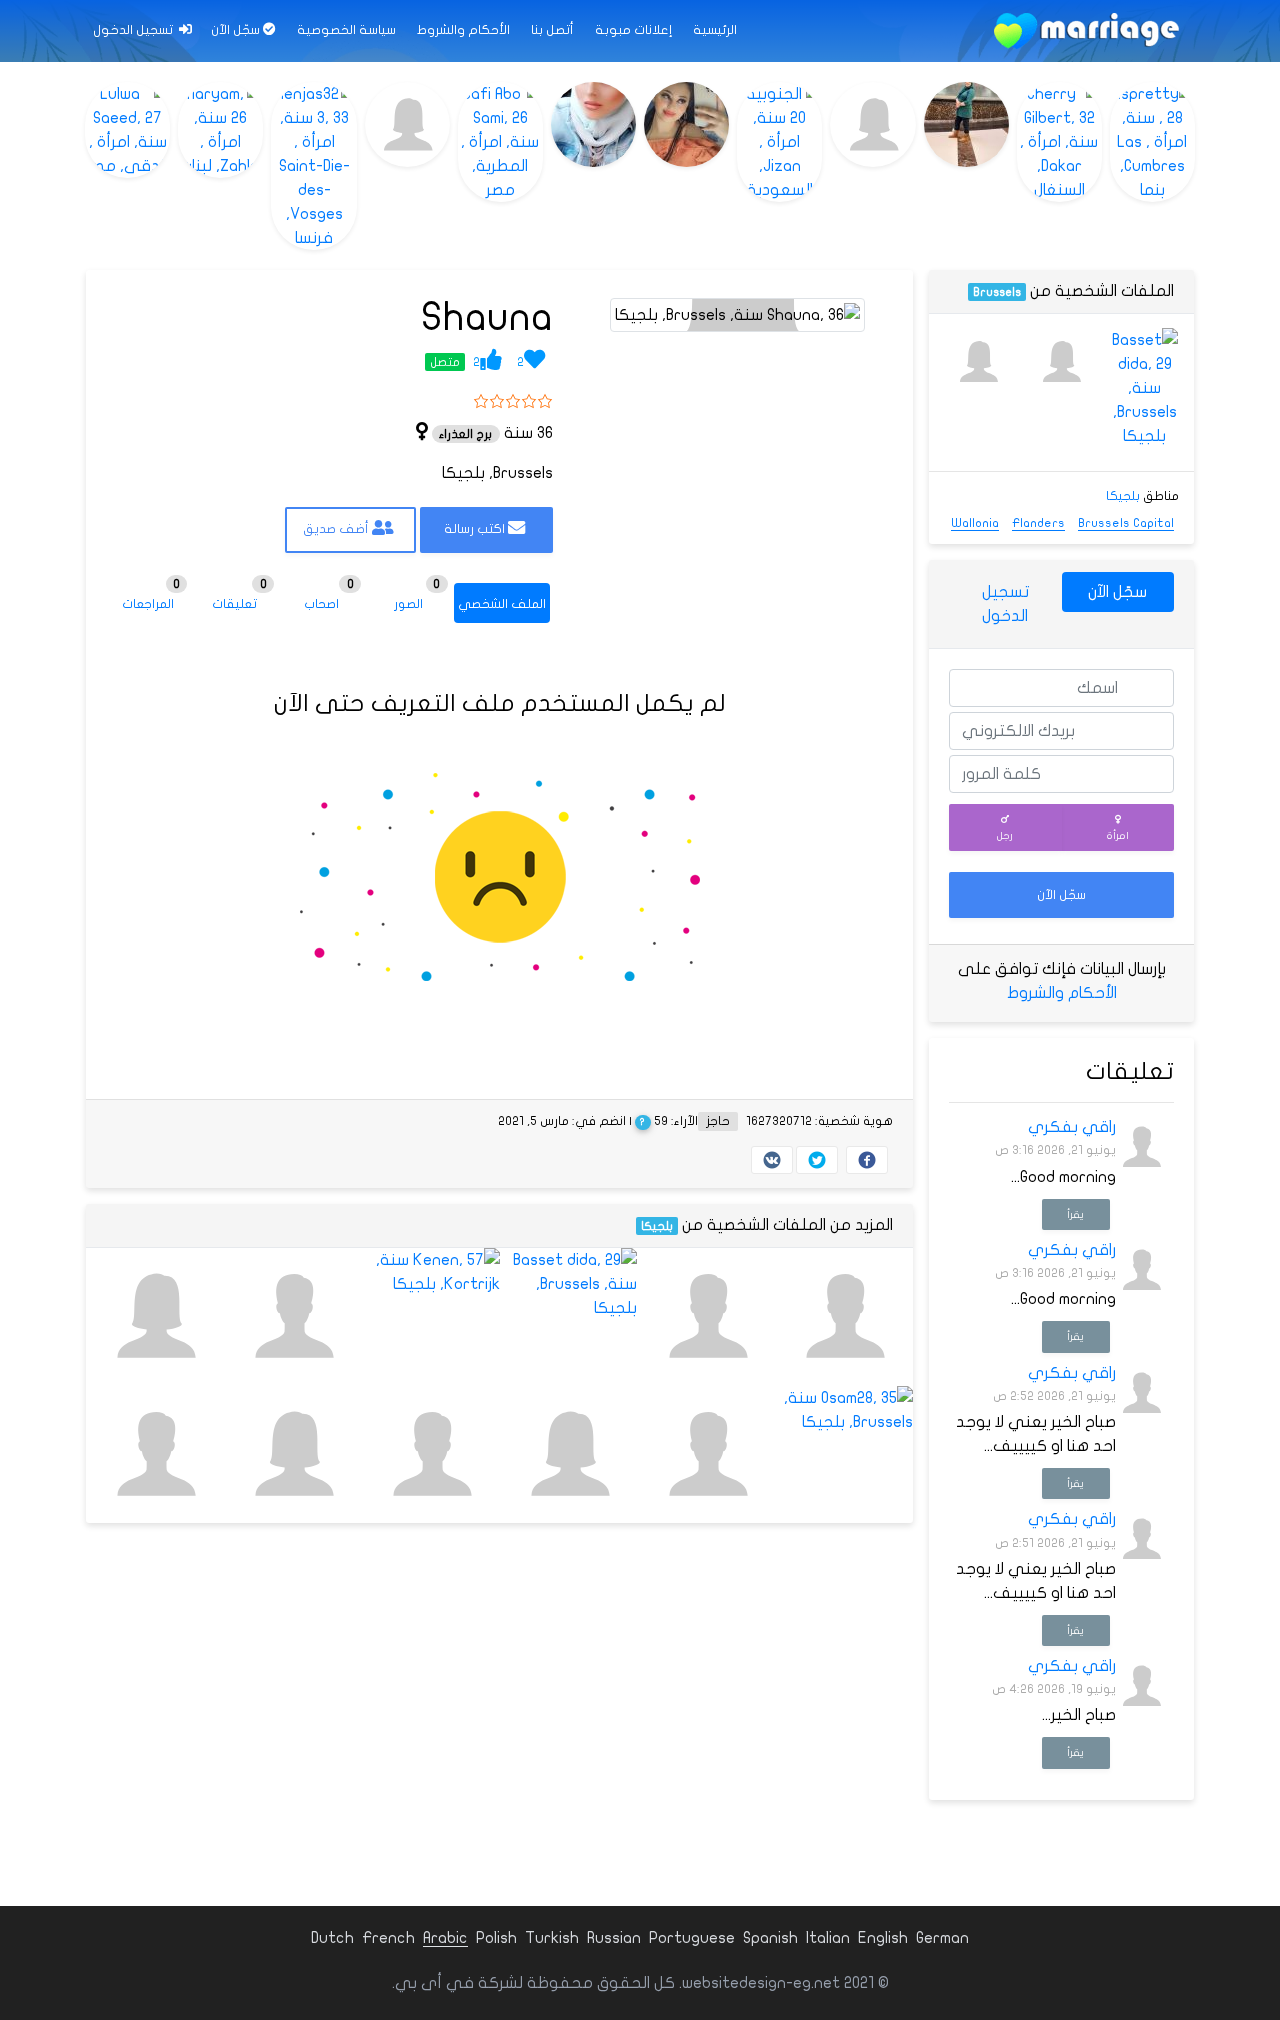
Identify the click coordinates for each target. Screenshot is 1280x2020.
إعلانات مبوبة (633, 30)
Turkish (552, 1938)
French (388, 1938)
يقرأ (1075, 1214)
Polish (496, 1938)
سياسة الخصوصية (346, 30)
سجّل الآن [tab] (1117, 592)
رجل (1005, 835)
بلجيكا (657, 1226)
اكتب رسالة (476, 529)
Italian (828, 1938)
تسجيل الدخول (134, 30)
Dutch (332, 1938)
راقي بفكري (1072, 1127)
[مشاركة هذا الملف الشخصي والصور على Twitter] (817, 1160)
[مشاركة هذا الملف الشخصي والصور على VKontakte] (772, 1160)
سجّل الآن (237, 30)
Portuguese (692, 1938)
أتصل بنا (552, 30)
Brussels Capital (1126, 523)
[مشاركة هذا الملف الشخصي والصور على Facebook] (867, 1160)
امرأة (1118, 835)
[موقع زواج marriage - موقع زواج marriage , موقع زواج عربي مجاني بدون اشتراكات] (1086, 31)
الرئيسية (715, 30)
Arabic (445, 1938)
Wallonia (975, 523)
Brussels (997, 292)
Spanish (770, 1938)
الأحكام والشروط (463, 30)
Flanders (1038, 523)
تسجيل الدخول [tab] (1005, 604)
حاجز (718, 1121)
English (883, 1938)
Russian (614, 1938)
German (942, 1938)
